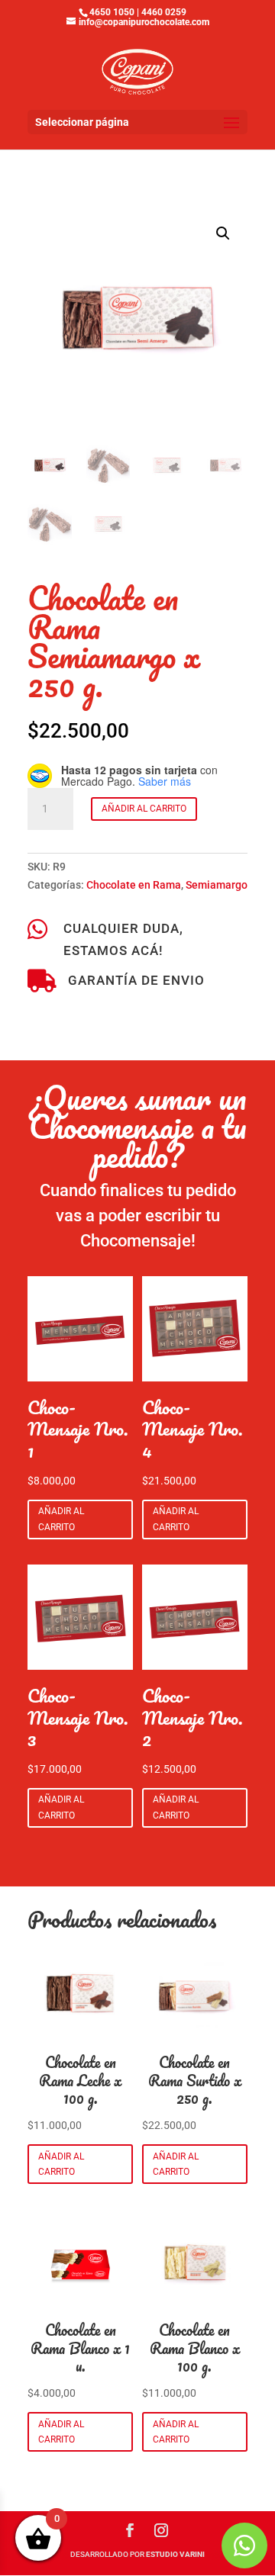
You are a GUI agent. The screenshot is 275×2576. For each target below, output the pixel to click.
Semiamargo (217, 885)
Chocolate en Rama (134, 885)
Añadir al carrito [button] (61, 1519)
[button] (223, 233)
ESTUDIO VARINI (175, 2554)
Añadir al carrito (144, 809)
